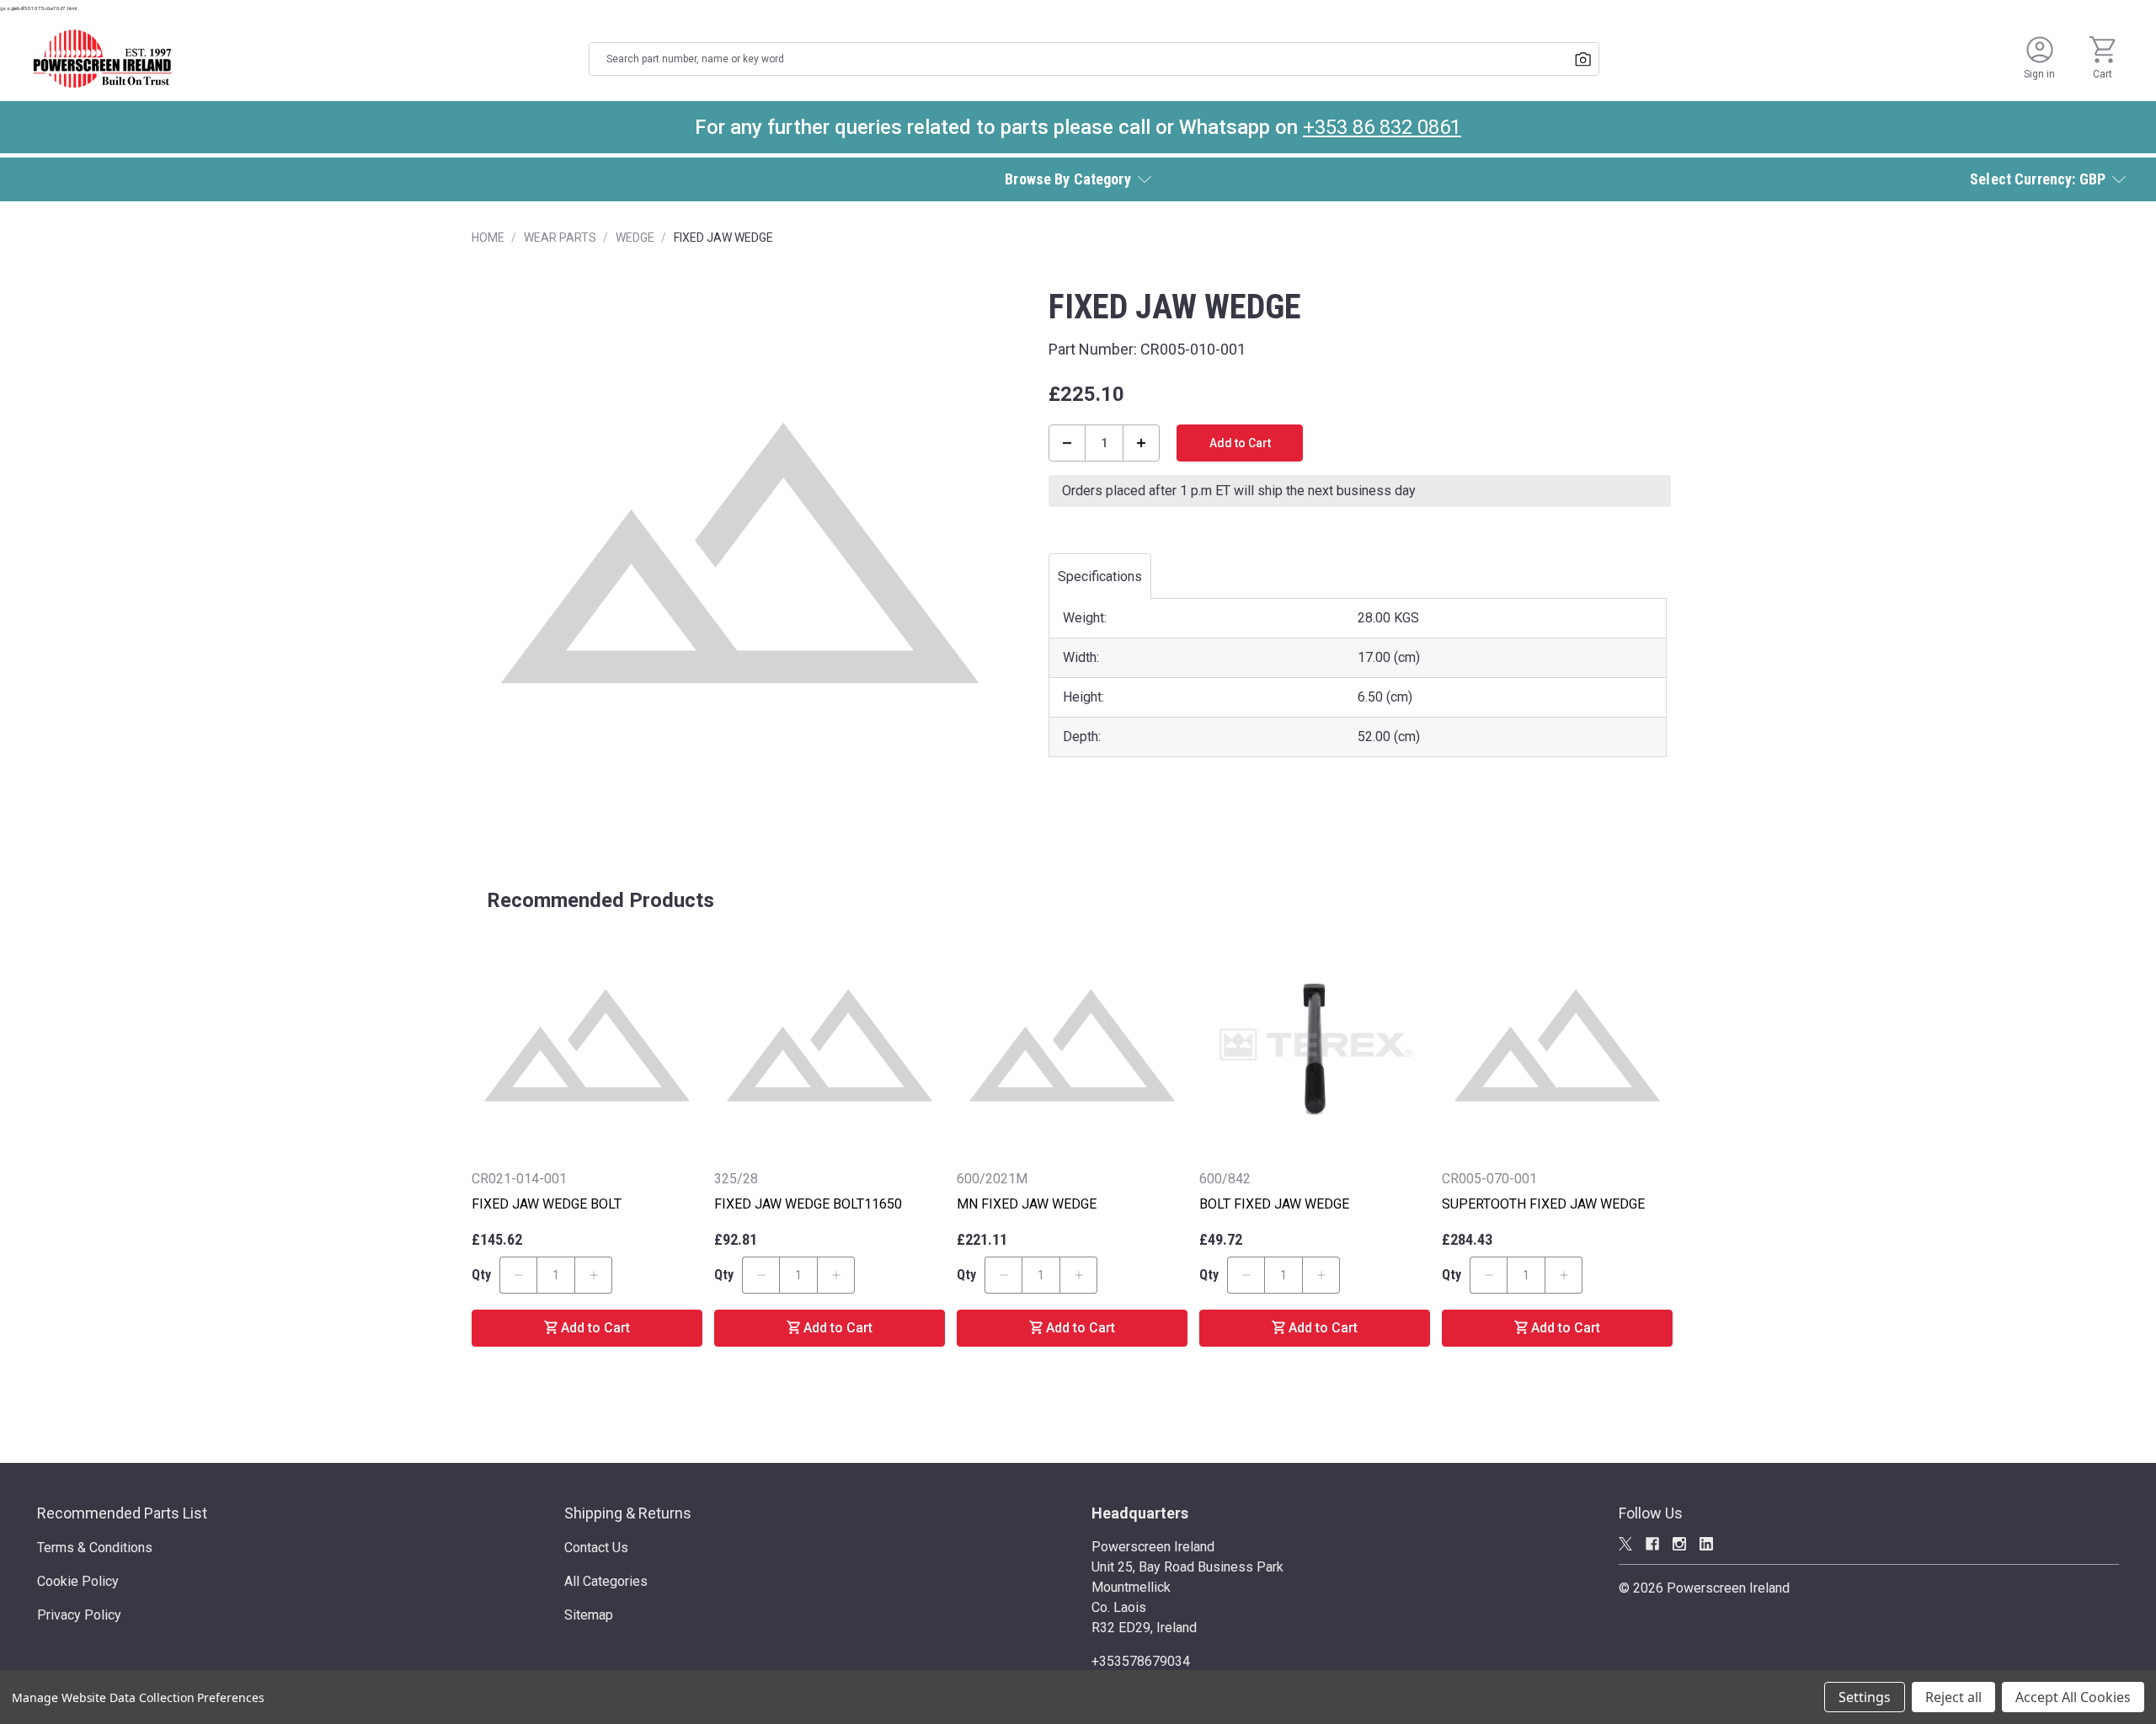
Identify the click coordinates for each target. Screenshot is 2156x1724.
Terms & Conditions (95, 1548)
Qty (481, 1275)
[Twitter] (1625, 1544)
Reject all (1953, 1697)
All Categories (606, 1581)
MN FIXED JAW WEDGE (1027, 1204)
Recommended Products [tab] (600, 900)
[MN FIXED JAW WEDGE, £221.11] (1072, 1045)
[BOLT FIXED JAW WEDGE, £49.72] (1315, 1045)
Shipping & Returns (628, 1513)
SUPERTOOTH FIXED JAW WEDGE (1543, 1204)
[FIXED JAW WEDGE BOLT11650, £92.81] (830, 1045)
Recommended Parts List (122, 1513)
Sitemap (589, 1615)
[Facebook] (1652, 1544)
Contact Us (596, 1548)
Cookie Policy (78, 1581)
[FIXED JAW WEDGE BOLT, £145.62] (587, 1045)
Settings (1865, 1697)
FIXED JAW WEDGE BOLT (547, 1204)
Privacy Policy (79, 1615)
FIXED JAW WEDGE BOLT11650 (808, 1204)
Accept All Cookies (2073, 1697)
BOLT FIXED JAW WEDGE (1274, 1204)
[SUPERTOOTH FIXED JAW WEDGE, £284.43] (1557, 1045)
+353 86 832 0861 (1382, 127)
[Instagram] (1679, 1544)
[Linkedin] (1706, 1544)
